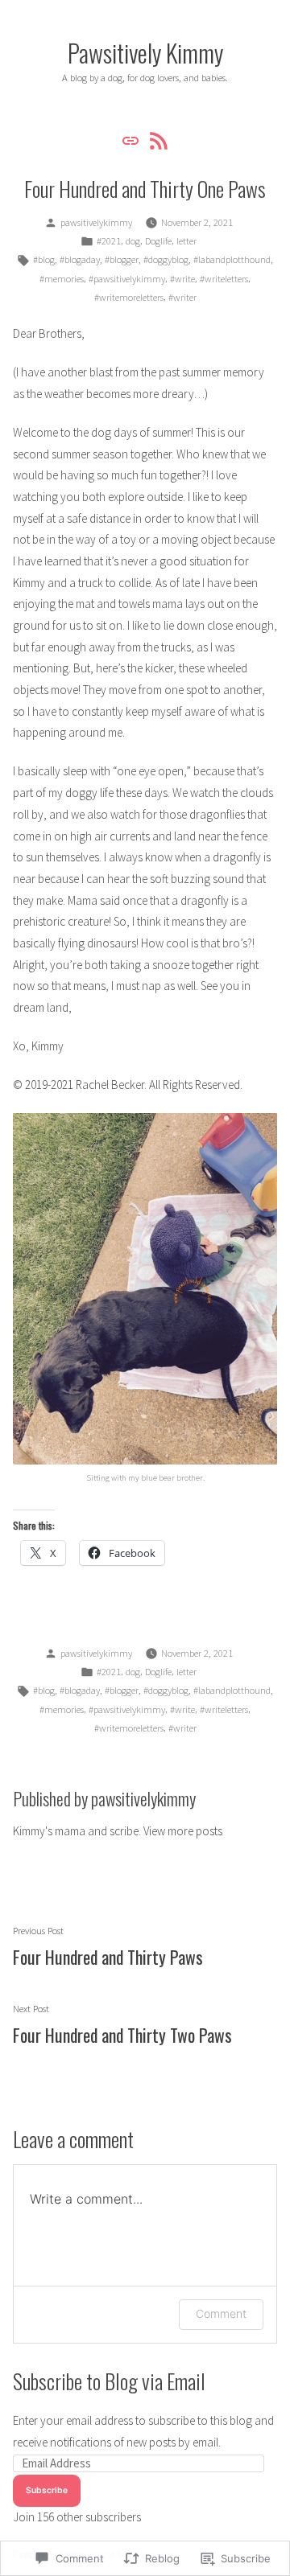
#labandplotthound (232, 259)
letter (186, 241)
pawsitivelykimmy (96, 222)
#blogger (122, 259)
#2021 (109, 241)
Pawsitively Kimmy (145, 52)
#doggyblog (166, 259)
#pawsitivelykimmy (127, 279)
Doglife (158, 241)
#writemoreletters (129, 297)
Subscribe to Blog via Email (109, 2381)
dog (133, 241)
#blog (44, 259)
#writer (182, 297)
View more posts (183, 1831)
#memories (62, 279)
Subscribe (47, 2490)
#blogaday (80, 259)
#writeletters (224, 279)
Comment (221, 2313)
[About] (133, 140)
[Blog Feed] (157, 140)
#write (182, 279)
